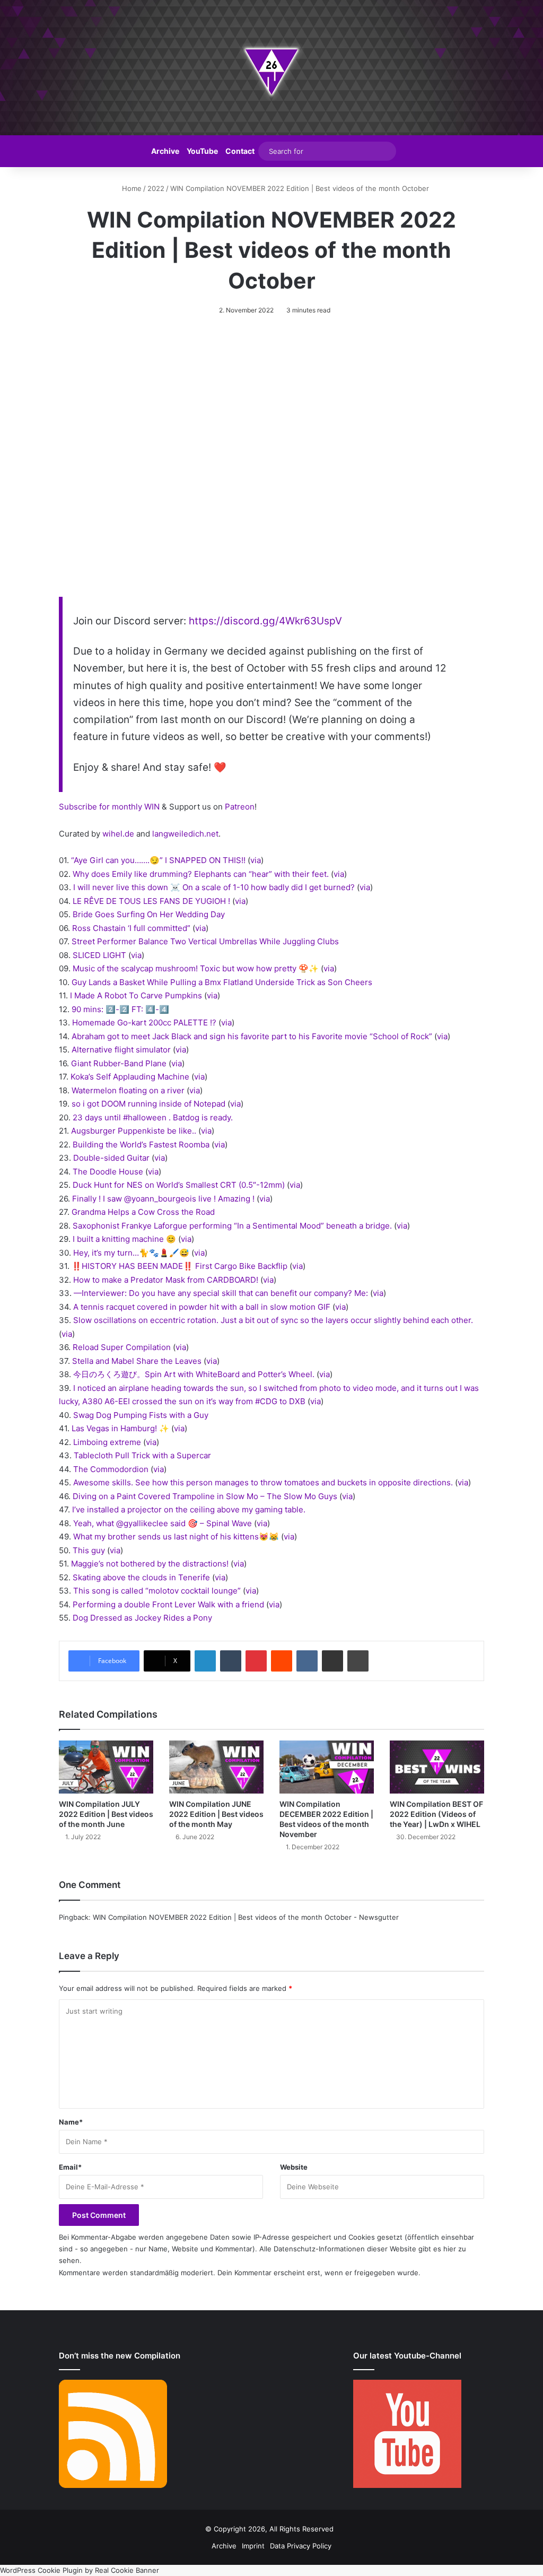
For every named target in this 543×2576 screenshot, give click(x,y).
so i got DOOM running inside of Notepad (148, 1104)
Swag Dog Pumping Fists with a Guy (141, 1415)
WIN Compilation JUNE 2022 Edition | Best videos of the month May (216, 1814)
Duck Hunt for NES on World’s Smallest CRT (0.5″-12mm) (179, 1185)
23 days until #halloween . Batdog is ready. (153, 1117)
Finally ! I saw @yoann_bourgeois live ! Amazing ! (163, 1199)
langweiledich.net (185, 834)
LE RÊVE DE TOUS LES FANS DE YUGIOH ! (151, 901)
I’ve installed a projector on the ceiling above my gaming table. (189, 1509)
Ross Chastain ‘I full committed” (131, 928)
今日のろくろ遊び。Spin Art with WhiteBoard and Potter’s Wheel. (194, 1374)
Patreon (240, 807)
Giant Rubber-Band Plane (119, 1063)
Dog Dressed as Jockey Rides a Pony (142, 1618)
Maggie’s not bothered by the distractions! (150, 1564)
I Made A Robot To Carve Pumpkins (136, 995)
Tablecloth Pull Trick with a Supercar (142, 1455)
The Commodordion (111, 1469)
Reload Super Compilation (122, 1347)
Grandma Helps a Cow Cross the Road (143, 1212)
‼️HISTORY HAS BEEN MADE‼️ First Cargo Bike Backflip (179, 1266)
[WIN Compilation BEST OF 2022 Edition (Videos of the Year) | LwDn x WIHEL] (437, 1767)
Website (294, 2167)
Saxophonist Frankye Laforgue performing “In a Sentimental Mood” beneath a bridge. (232, 1226)
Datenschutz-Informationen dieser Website (345, 2249)
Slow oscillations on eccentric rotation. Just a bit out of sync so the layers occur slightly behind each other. (273, 1320)
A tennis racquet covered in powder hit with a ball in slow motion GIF (202, 1307)
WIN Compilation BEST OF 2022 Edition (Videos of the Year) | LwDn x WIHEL (436, 1814)
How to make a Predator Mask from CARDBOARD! (166, 1280)
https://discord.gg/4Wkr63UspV (265, 621)
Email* (70, 2167)
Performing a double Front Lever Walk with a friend (168, 1604)
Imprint (253, 2546)
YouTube (202, 151)
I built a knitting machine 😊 (124, 1239)
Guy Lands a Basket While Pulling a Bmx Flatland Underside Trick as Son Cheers (222, 982)
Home (131, 188)
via (256, 860)
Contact (240, 151)
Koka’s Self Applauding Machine (130, 1077)
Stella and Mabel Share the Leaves (137, 1361)
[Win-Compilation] (271, 68)
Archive (165, 151)
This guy (89, 1550)
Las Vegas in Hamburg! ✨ (120, 1428)
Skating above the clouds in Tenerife (141, 1577)
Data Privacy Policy (301, 2546)
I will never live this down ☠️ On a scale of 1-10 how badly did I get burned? (214, 887)
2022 (156, 188)
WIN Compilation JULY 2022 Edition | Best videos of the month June (106, 1814)
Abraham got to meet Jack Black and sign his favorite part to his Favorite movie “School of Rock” (252, 1036)
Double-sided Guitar (111, 1158)
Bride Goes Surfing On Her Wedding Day (149, 914)
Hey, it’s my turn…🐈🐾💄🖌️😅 (131, 1253)
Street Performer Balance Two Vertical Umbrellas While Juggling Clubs (205, 941)
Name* (71, 2122)
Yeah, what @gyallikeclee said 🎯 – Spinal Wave (163, 1523)
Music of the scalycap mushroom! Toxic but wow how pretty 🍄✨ (196, 968)
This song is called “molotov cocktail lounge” (157, 1591)
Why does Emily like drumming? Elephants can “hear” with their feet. (201, 874)
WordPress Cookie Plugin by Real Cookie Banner (80, 2570)
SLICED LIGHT (99, 955)
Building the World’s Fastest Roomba (141, 1145)
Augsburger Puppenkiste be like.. (134, 1131)
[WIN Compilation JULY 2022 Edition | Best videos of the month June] (106, 1767)
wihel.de (118, 834)
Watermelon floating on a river (128, 1090)
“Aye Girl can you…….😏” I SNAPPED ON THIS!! (158, 860)
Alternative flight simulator (121, 1050)
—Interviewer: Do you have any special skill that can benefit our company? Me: (221, 1293)
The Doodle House (108, 1172)
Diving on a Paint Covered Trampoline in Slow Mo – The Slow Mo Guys (205, 1496)
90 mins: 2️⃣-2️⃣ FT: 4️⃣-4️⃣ (120, 1009)
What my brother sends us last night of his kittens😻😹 (176, 1537)
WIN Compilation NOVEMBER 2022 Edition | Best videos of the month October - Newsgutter (246, 1917)
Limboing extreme (107, 1442)
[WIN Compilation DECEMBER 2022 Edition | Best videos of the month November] (327, 1767)
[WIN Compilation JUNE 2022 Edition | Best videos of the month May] (216, 1767)
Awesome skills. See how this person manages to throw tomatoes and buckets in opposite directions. (263, 1482)
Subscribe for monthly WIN (109, 807)
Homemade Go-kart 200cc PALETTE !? (144, 1022)
